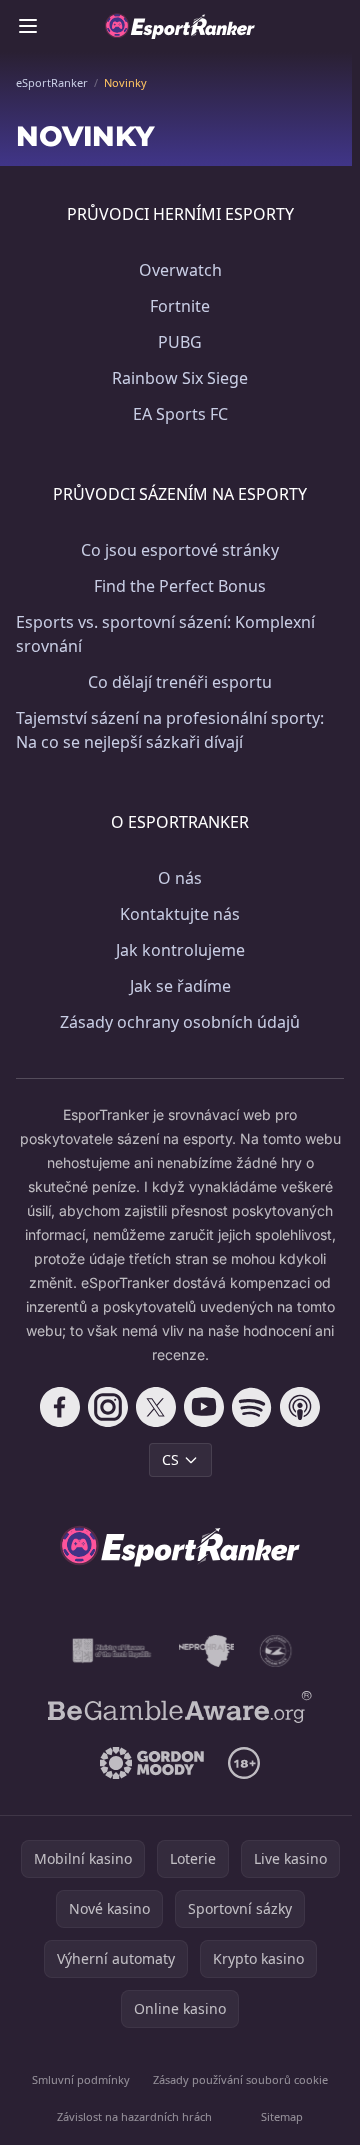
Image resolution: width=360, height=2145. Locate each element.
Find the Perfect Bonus (180, 586)
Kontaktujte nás (180, 914)
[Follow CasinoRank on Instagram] (108, 1407)
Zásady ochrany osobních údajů (180, 1022)
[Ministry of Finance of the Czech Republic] (110, 1651)
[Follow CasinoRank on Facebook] (60, 1407)
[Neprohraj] (206, 1651)
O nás (180, 878)
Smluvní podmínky (81, 2079)
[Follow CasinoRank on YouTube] (204, 1407)
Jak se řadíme (180, 986)
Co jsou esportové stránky (180, 550)
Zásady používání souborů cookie (240, 2079)
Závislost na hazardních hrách (134, 2116)
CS (170, 1459)
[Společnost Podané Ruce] (276, 1651)
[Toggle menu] (28, 26)
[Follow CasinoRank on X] (156, 1407)
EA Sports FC (180, 414)
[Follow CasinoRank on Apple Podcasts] (300, 1407)
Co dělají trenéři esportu (180, 682)
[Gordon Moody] (152, 1763)
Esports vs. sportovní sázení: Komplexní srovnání (165, 634)
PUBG (180, 342)
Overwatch (180, 270)
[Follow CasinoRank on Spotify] (252, 1407)
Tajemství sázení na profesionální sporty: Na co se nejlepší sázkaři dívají (170, 730)
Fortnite (180, 306)
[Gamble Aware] (180, 1707)
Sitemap (282, 2116)
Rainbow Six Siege (180, 378)
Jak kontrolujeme (180, 950)
